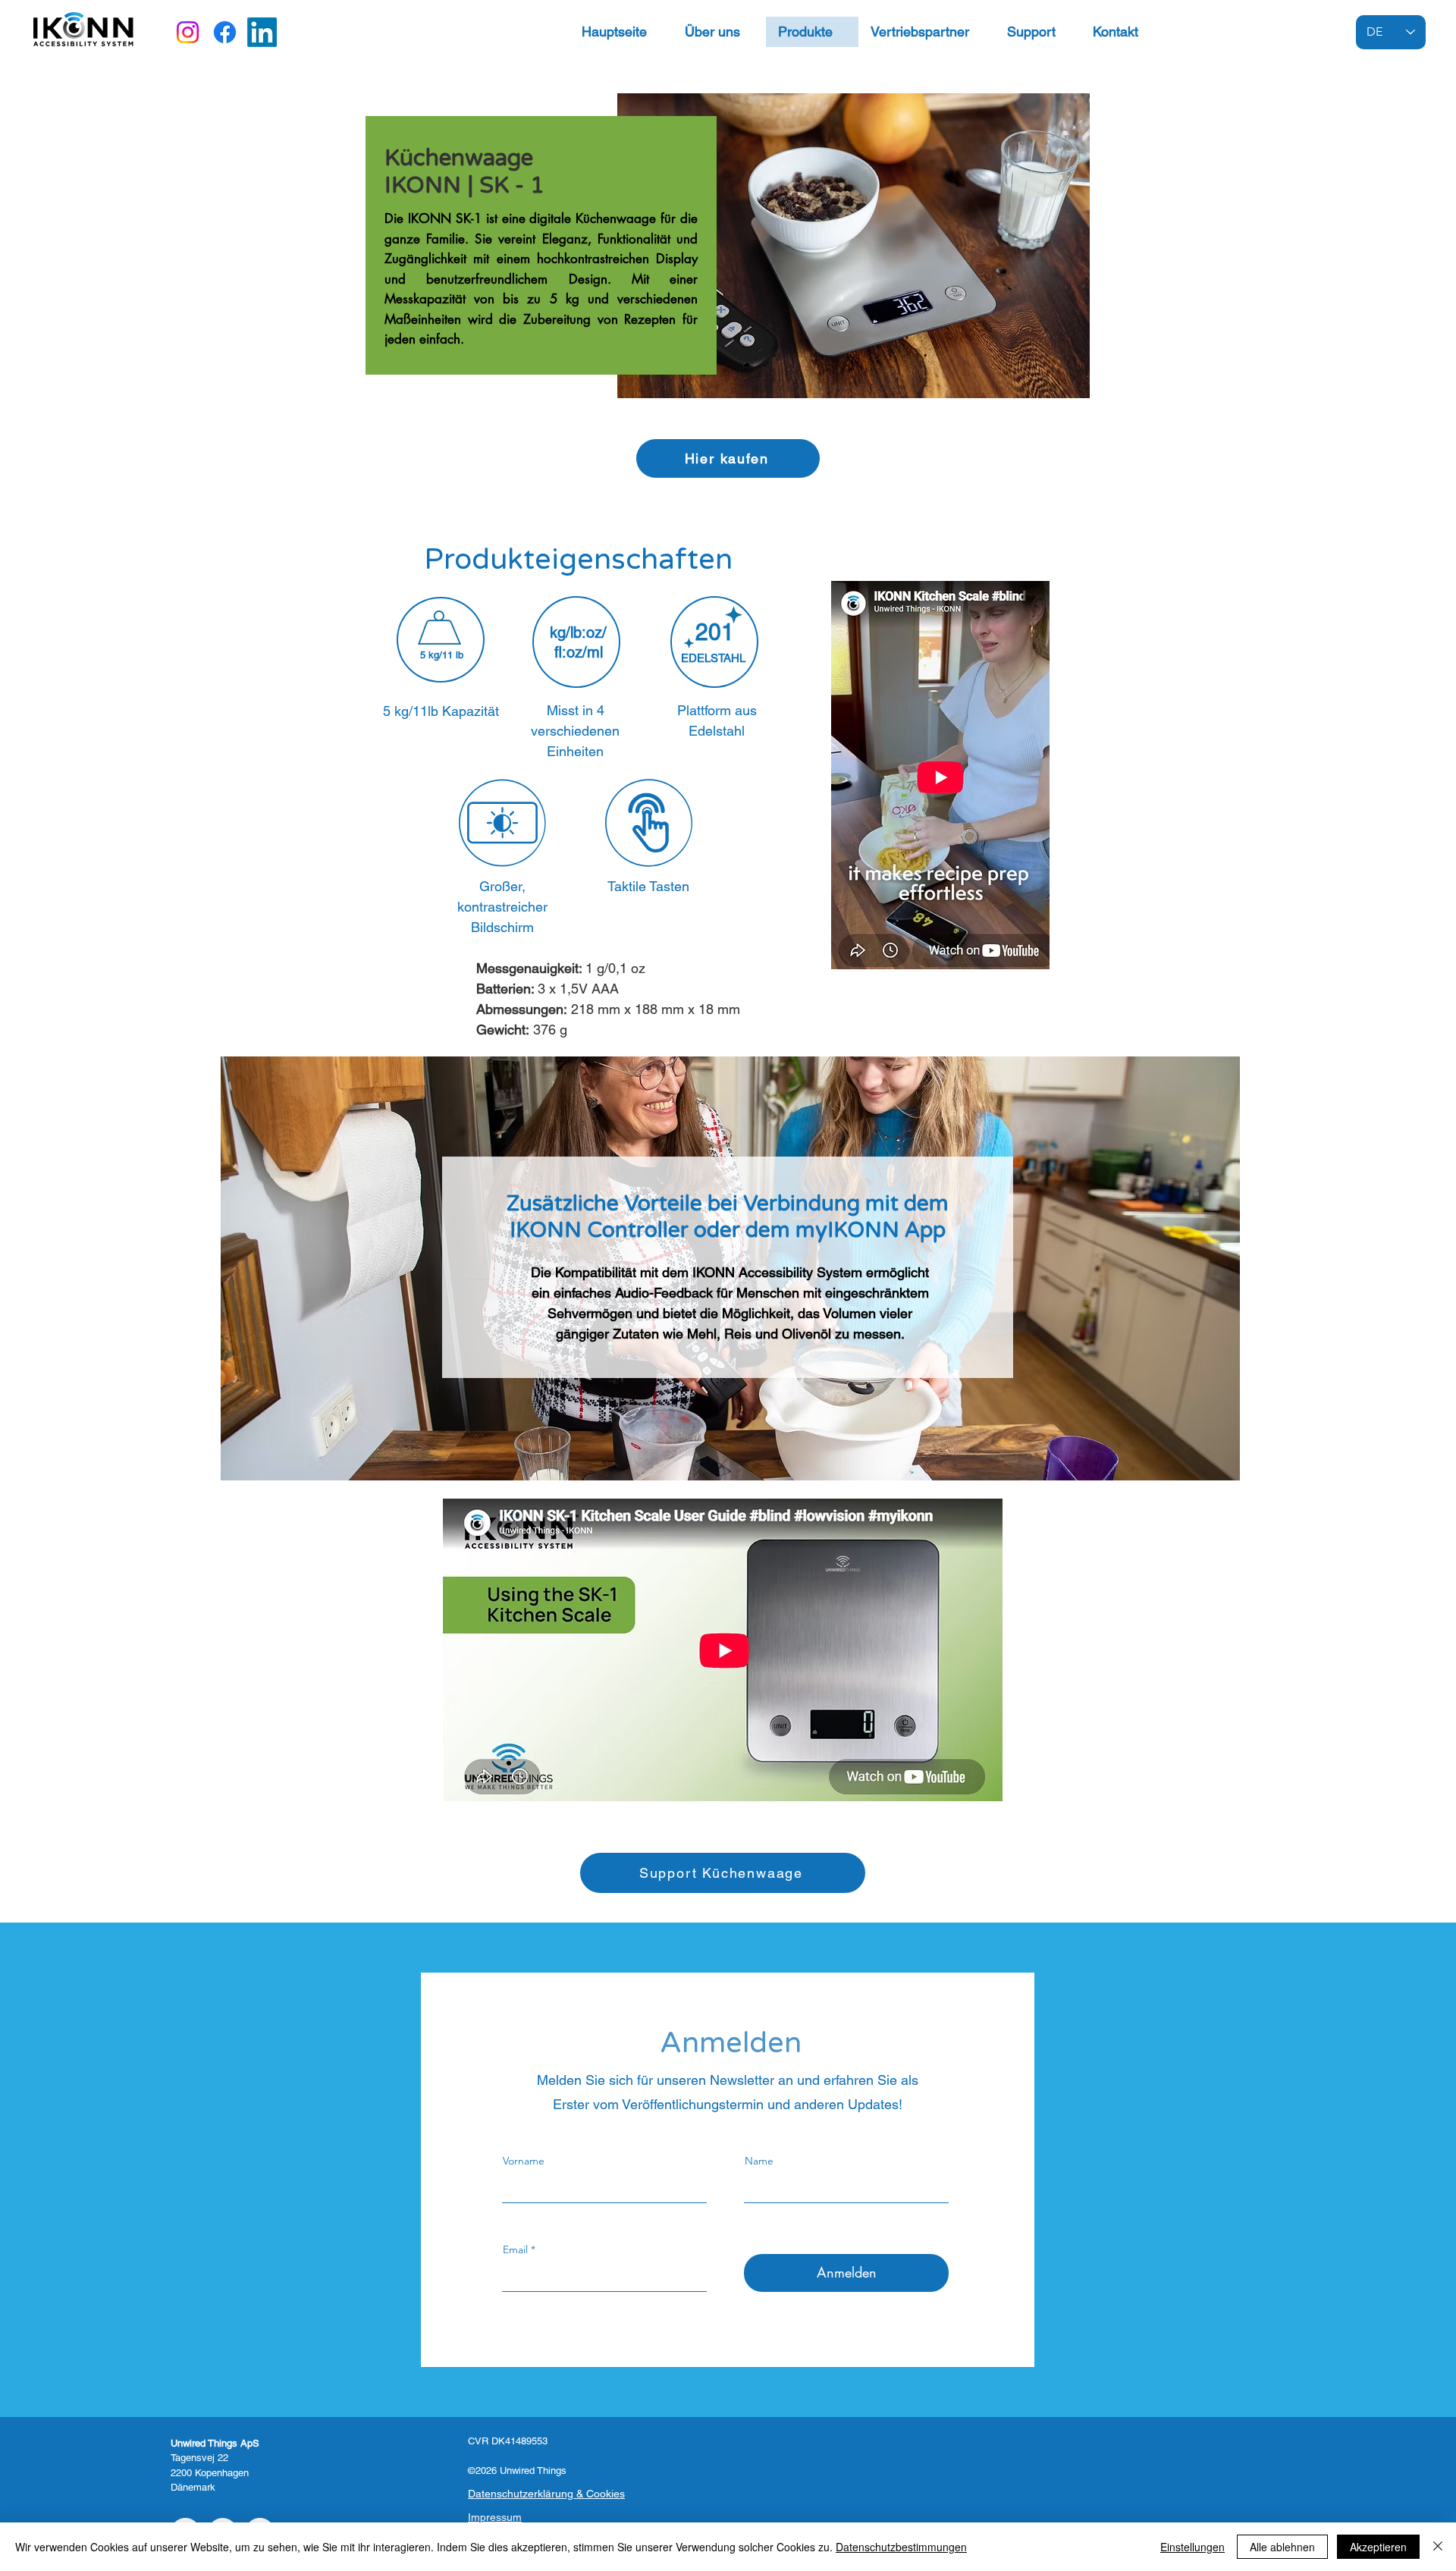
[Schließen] (1438, 2547)
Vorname (524, 2161)
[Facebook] (225, 32)
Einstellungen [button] (1192, 2547)
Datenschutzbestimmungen (901, 2547)
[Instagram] (188, 32)
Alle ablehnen (1282, 2547)
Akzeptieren (1378, 2547)
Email (515, 2249)
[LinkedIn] (262, 32)
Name (759, 2161)
